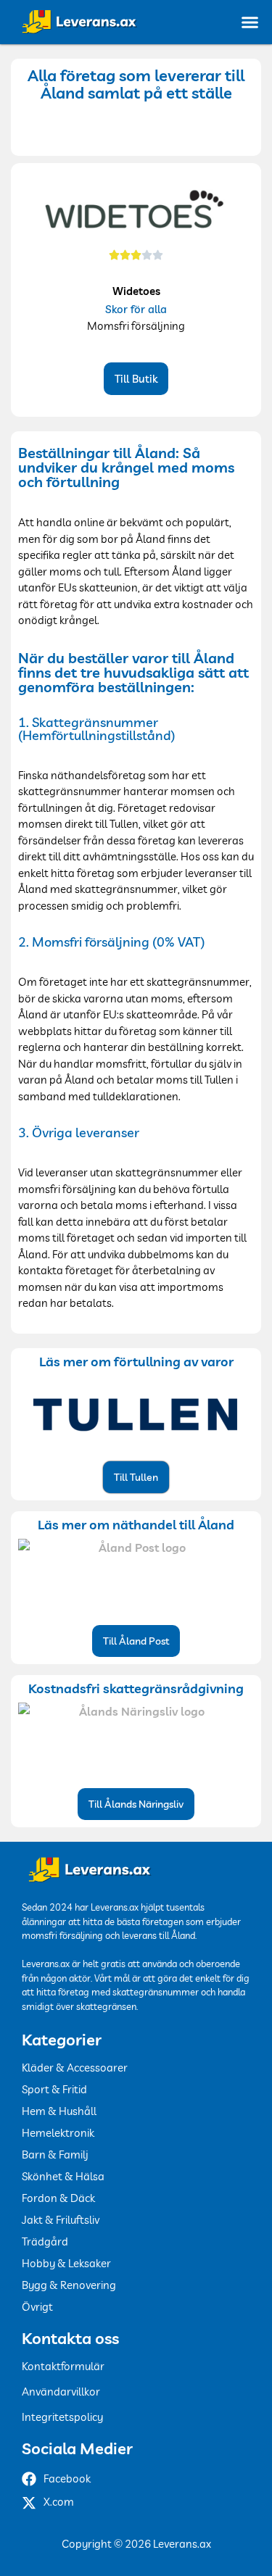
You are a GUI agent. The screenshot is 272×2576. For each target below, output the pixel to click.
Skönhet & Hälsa (63, 2176)
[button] (250, 22)
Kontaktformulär (63, 2366)
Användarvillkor (61, 2392)
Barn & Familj (55, 2155)
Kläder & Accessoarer (75, 2068)
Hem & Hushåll (59, 2111)
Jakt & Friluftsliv (61, 2220)
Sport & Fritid (54, 2089)
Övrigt (37, 2307)
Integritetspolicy (62, 2417)
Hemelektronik (58, 2133)
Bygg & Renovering (69, 2285)
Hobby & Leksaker (66, 2263)
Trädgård (45, 2241)
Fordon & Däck (58, 2198)
